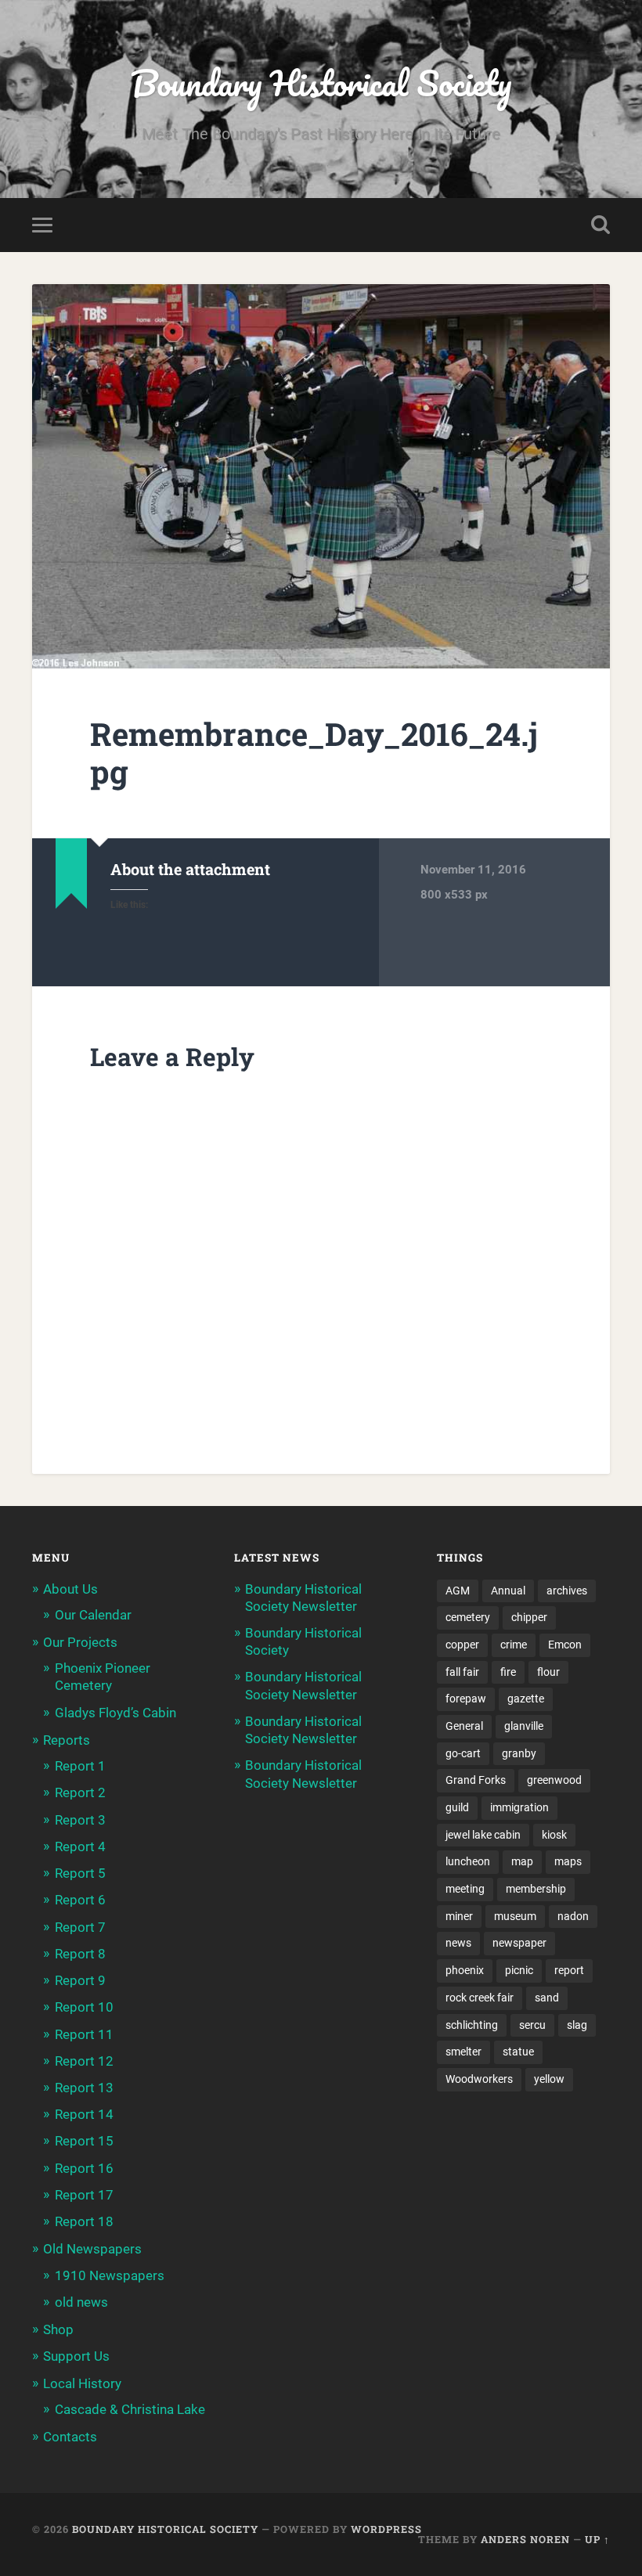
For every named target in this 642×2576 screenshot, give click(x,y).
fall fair (462, 1672)
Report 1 (80, 1766)
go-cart (463, 1753)
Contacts (70, 2437)
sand (547, 1998)
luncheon (468, 1861)
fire (508, 1672)
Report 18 (84, 2221)
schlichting (472, 2025)
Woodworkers (479, 2079)
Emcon (565, 1645)
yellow (549, 2079)
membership (536, 1889)
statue (518, 2052)
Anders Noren (525, 2539)
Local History (82, 2383)
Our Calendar (93, 1615)
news (458, 1943)
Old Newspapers (92, 2249)
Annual (508, 1591)
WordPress (386, 2529)
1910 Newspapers (110, 2275)
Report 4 (80, 1846)
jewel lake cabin (483, 1835)
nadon (573, 1916)
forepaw (466, 1699)
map (522, 1861)
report (569, 1970)
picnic (519, 1970)
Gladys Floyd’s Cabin (115, 1713)
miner (459, 1916)
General (464, 1726)
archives (567, 1591)
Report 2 (80, 1792)
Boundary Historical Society (321, 83)
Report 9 (80, 1980)
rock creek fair (480, 1998)
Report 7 (80, 1927)
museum (515, 1916)
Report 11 (84, 2034)
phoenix (465, 1970)
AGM (458, 1591)
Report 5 (80, 1873)
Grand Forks (476, 1780)
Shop (58, 2329)
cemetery (468, 1617)
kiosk (554, 1835)
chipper (529, 1617)
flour (548, 1672)
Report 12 (84, 2061)
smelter (463, 2052)
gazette (526, 1699)
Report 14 (84, 2114)
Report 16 (84, 2168)
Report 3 (80, 1820)
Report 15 (84, 2141)
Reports (67, 1740)
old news (81, 2302)
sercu (532, 2025)
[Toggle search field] (601, 225)
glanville (524, 1726)
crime (514, 1645)
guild (457, 1807)
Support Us (76, 2356)
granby (519, 1753)
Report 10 (84, 2007)
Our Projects (80, 1642)
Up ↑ (597, 2539)
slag (577, 2025)
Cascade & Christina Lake (130, 2409)
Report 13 (84, 2088)
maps (568, 1861)
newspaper (519, 1943)
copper (462, 1645)
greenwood (554, 1780)
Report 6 (80, 1900)
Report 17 (84, 2195)
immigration (519, 1807)
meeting (465, 1889)
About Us (70, 1589)
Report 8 (80, 1954)
